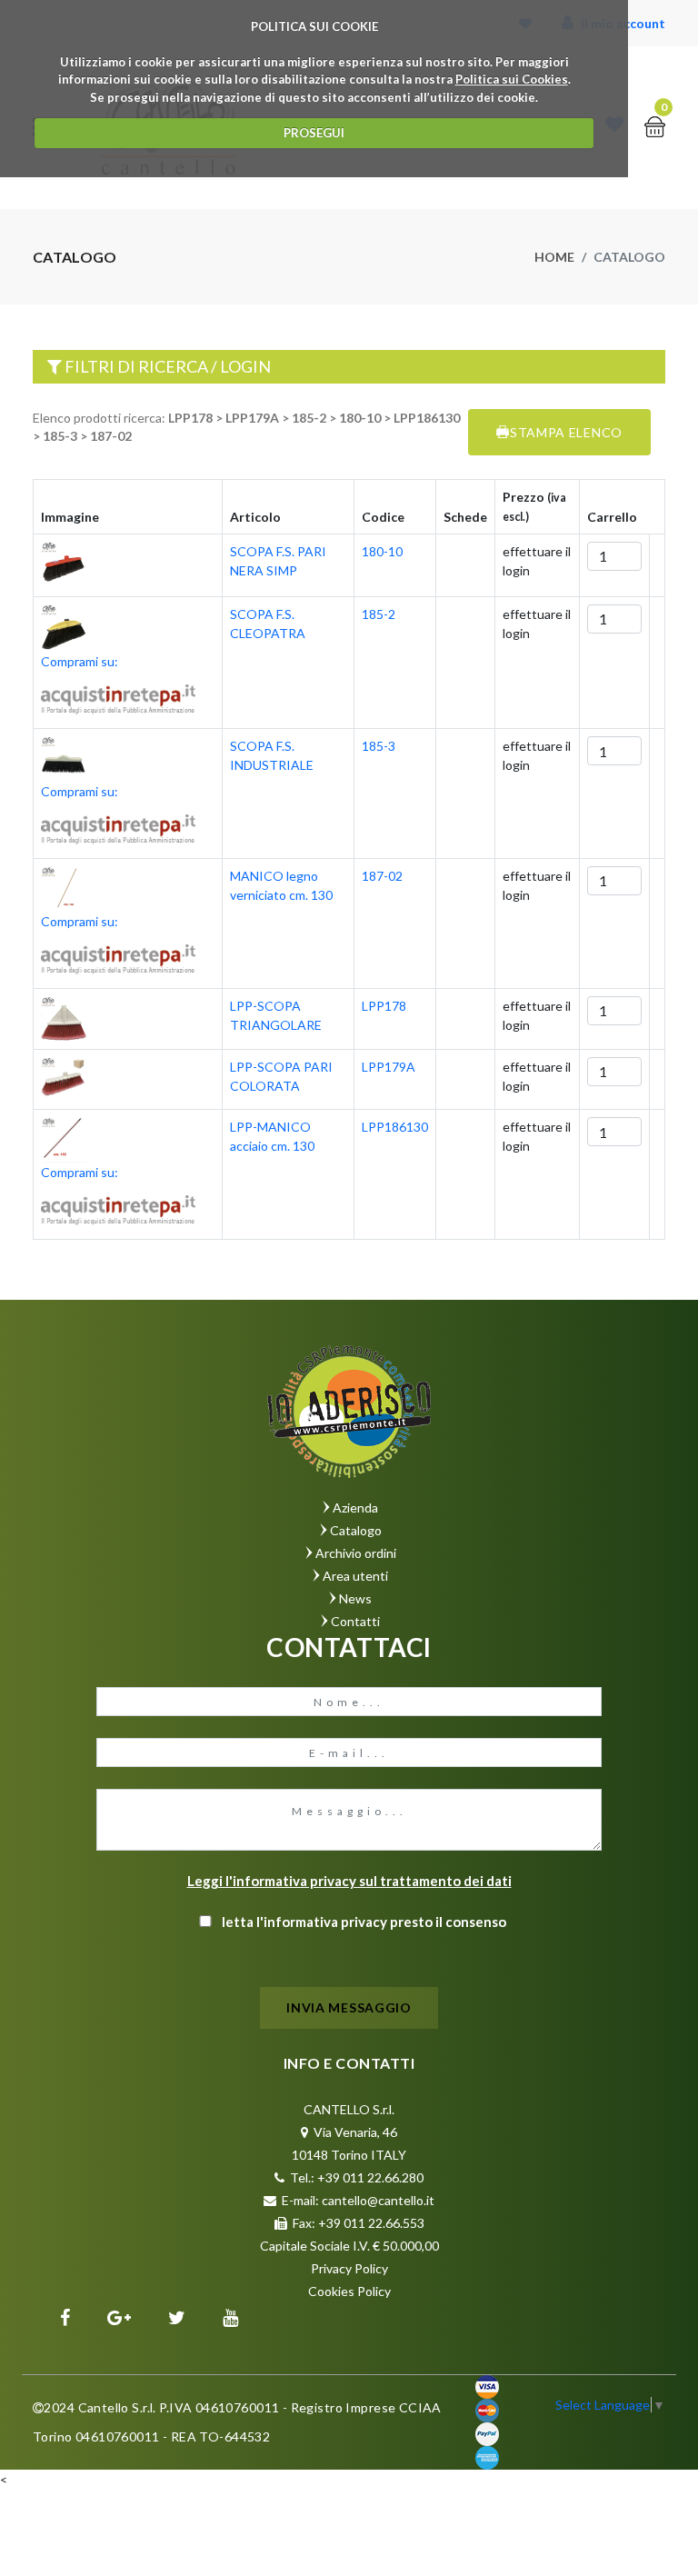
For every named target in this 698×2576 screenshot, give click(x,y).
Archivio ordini (356, 1553)
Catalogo (356, 1530)
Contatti (355, 1621)
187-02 (382, 876)
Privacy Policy (349, 2268)
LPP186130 (395, 1127)
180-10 (382, 551)
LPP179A (389, 1067)
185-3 (379, 746)
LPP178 (384, 1006)
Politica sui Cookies (512, 79)
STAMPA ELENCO (566, 432)
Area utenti (355, 1576)
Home (554, 257)
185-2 (379, 614)
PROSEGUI (314, 133)
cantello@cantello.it (378, 2200)
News (355, 1598)
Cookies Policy (349, 2291)
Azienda (355, 1508)
